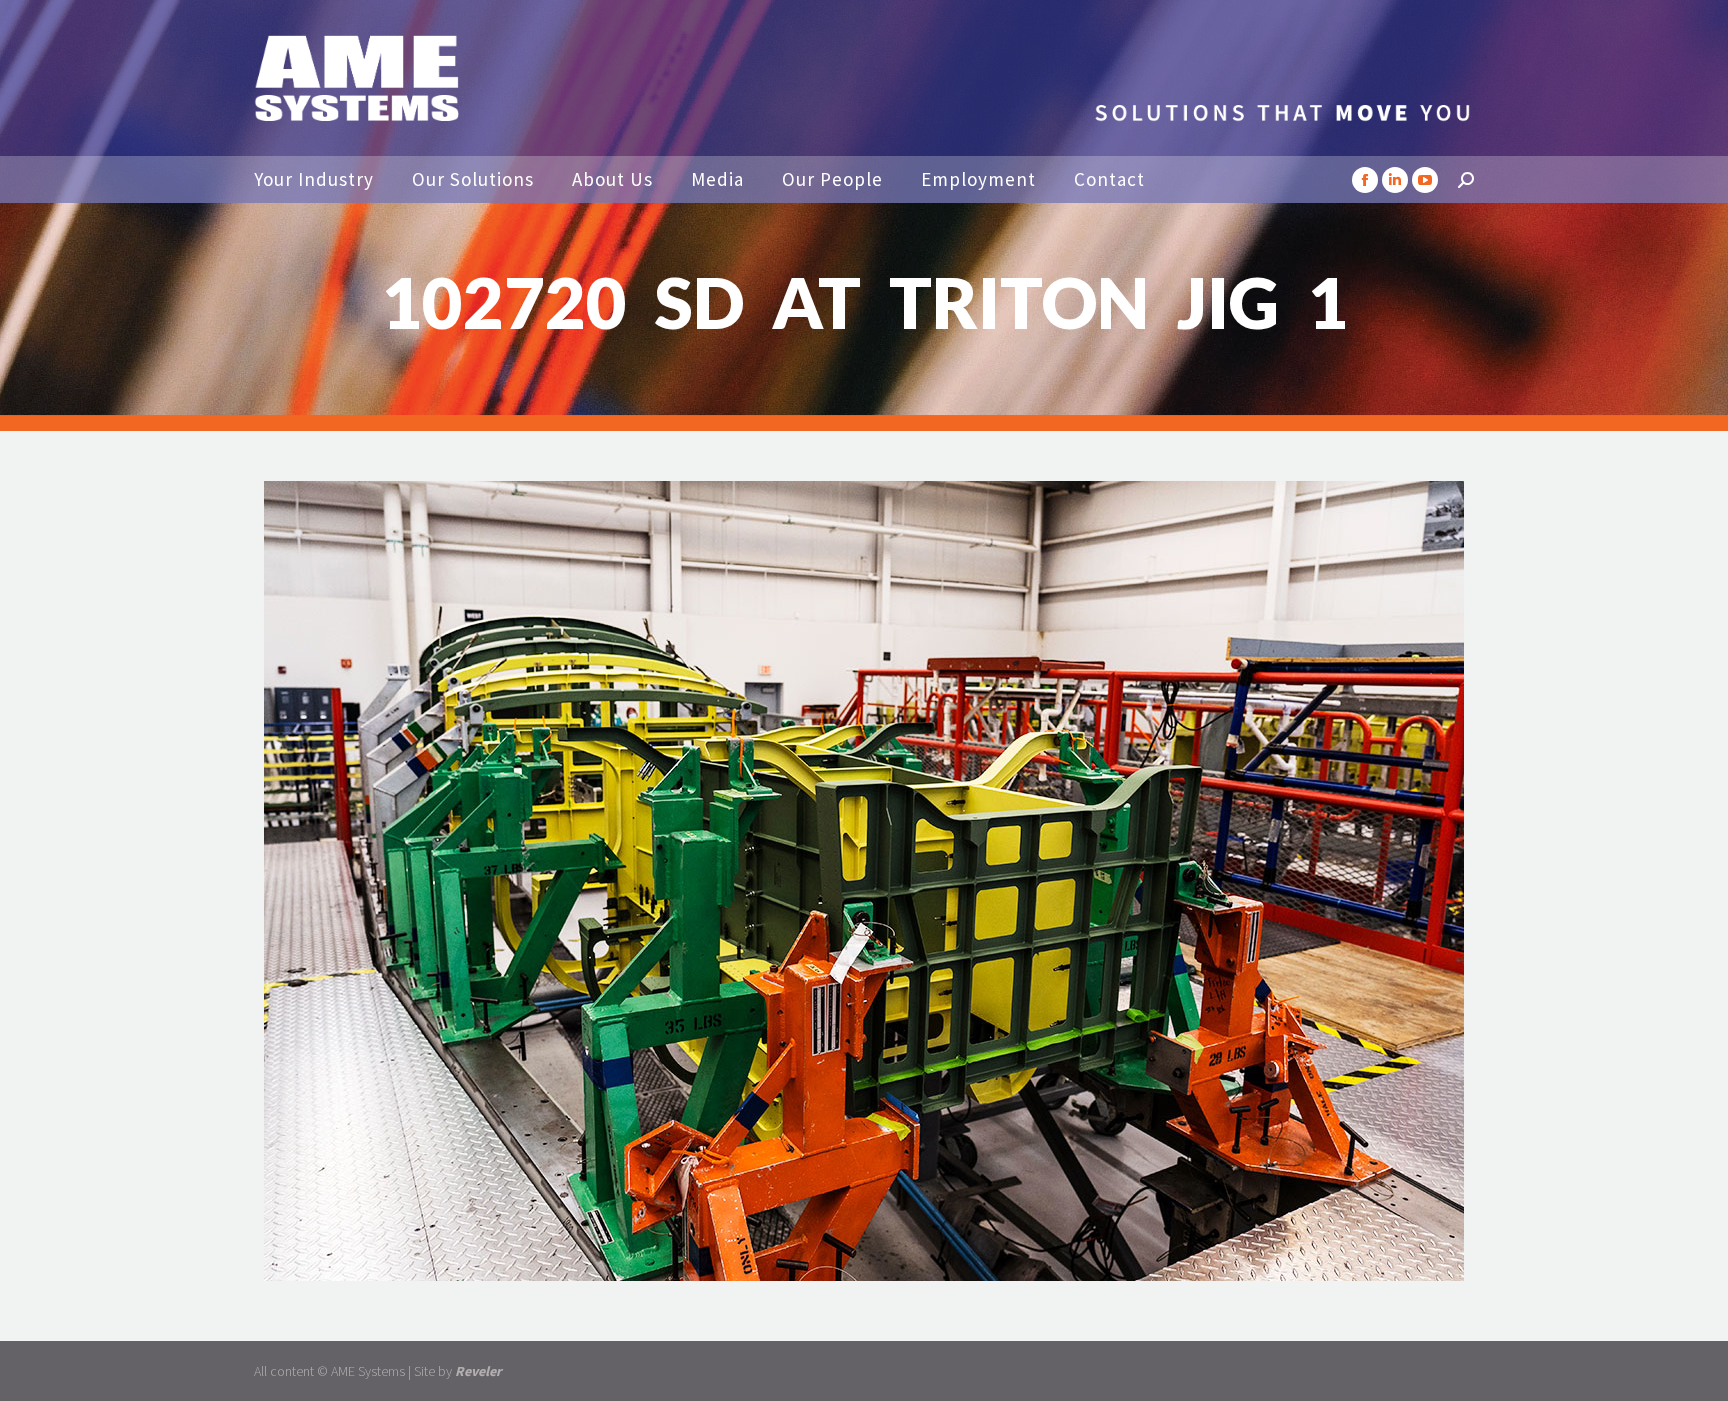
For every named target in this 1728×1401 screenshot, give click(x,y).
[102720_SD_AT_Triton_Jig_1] (864, 881)
